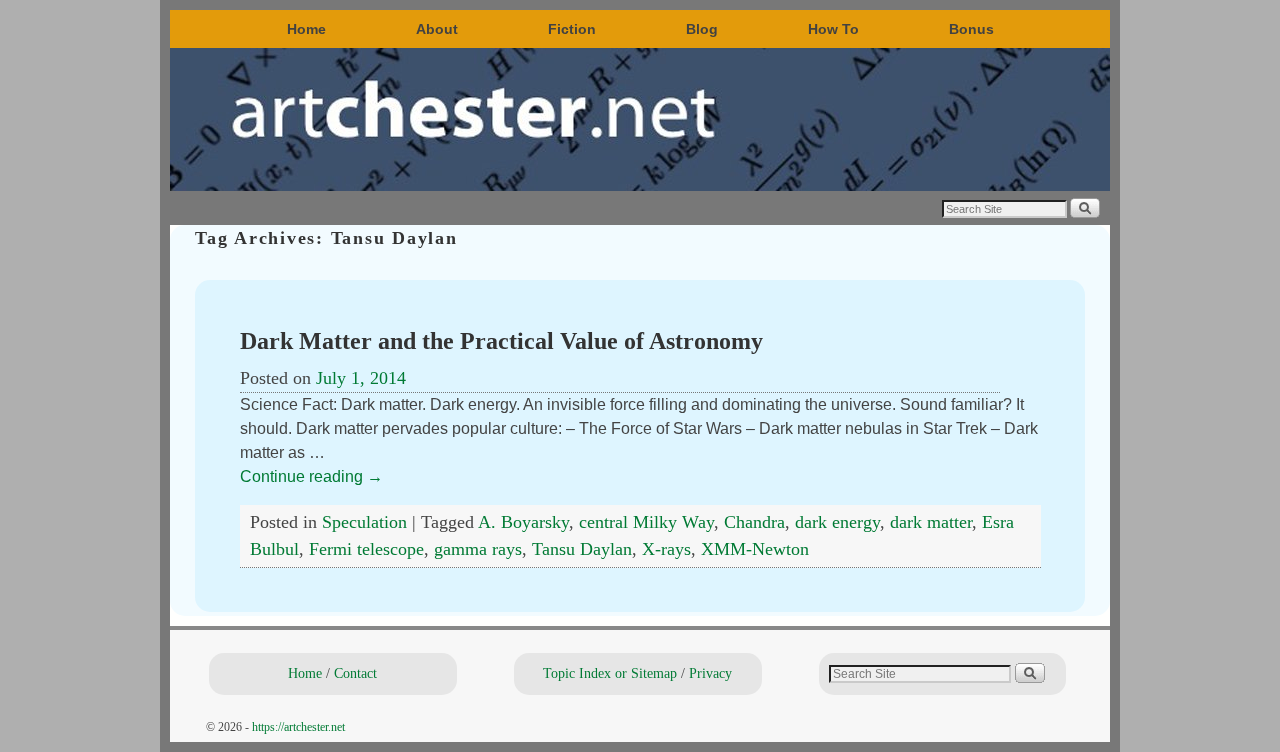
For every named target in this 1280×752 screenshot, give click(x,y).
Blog (702, 29)
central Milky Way (646, 522)
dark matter (931, 522)
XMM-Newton (755, 549)
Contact (355, 673)
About (437, 29)
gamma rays (478, 549)
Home (306, 29)
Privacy (710, 673)
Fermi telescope (366, 549)
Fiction (572, 29)
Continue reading (311, 476)
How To (833, 29)
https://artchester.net (298, 727)
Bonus (971, 29)
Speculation (364, 522)
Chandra (754, 522)
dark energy (837, 522)
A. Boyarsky (523, 522)
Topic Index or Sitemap (610, 673)
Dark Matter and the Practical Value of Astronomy (501, 341)
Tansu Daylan (582, 549)
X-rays (666, 549)
